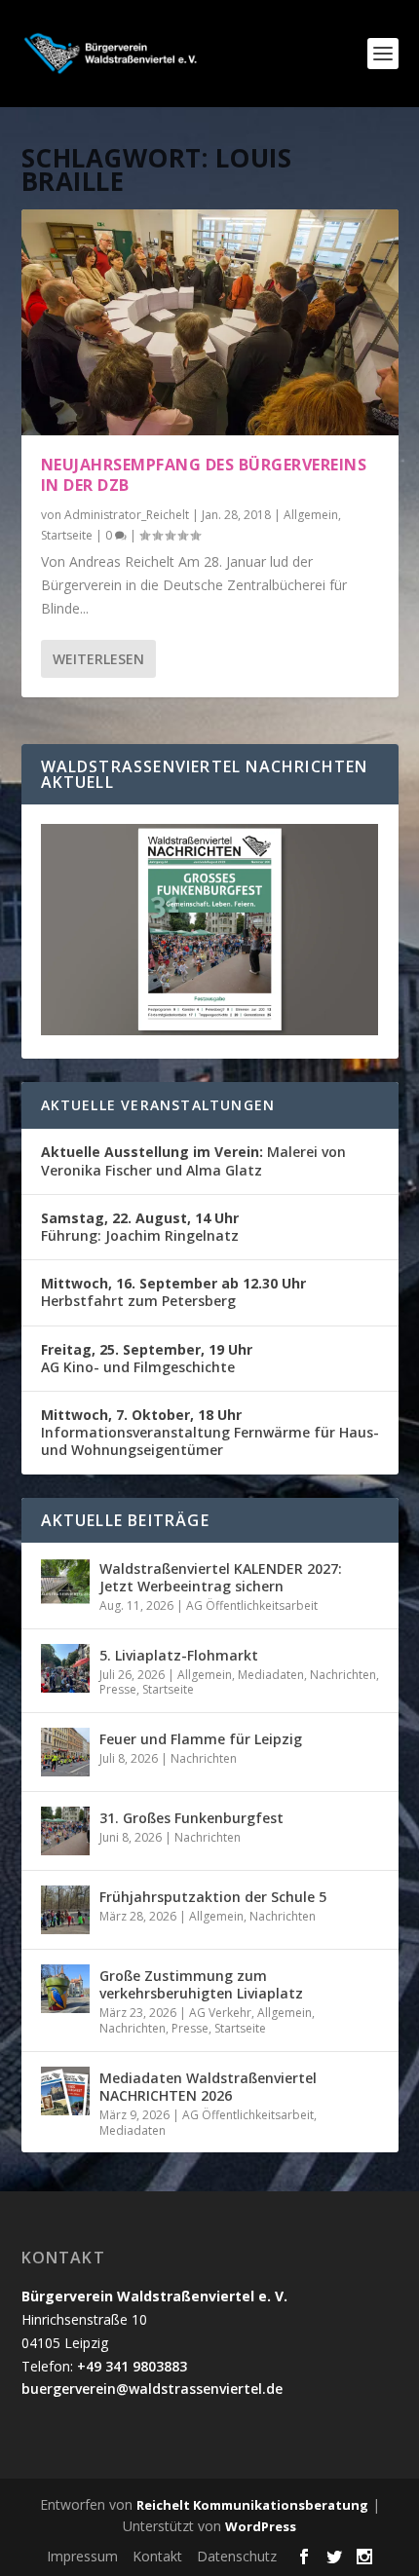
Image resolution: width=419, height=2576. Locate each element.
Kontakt (157, 2556)
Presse (118, 1689)
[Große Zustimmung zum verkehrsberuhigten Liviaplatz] (65, 1989)
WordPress (261, 2526)
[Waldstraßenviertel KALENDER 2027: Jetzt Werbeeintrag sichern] (65, 1582)
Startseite (67, 535)
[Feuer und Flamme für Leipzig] (65, 1752)
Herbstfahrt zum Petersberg (173, 1292)
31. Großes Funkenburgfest (191, 1818)
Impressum (82, 2556)
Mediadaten (271, 1675)
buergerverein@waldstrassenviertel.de (152, 2389)
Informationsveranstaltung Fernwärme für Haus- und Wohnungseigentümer (210, 1432)
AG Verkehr (220, 2013)
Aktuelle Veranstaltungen (158, 1105)
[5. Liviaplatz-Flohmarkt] (65, 1668)
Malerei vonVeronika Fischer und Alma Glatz (193, 1160)
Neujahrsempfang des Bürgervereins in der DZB (204, 475)
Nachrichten (343, 1675)
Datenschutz (237, 2556)
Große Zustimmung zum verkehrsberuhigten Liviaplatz (201, 1984)
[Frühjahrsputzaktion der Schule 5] (65, 1910)
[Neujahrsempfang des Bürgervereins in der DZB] (210, 322)
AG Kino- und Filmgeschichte (147, 1358)
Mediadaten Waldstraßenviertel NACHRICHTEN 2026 (208, 2087)
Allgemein (311, 515)
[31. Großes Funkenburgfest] (65, 1831)
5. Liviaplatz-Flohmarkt (179, 1655)
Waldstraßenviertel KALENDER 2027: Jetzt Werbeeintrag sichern (221, 1577)
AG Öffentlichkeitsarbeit (252, 1605)
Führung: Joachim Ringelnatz (140, 1227)
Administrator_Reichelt (127, 515)
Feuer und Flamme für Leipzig (201, 1739)
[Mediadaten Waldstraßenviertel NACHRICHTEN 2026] (65, 2091)
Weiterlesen (98, 659)
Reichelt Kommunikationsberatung (252, 2505)
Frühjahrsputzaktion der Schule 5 (213, 1897)
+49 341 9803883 (132, 2366)
